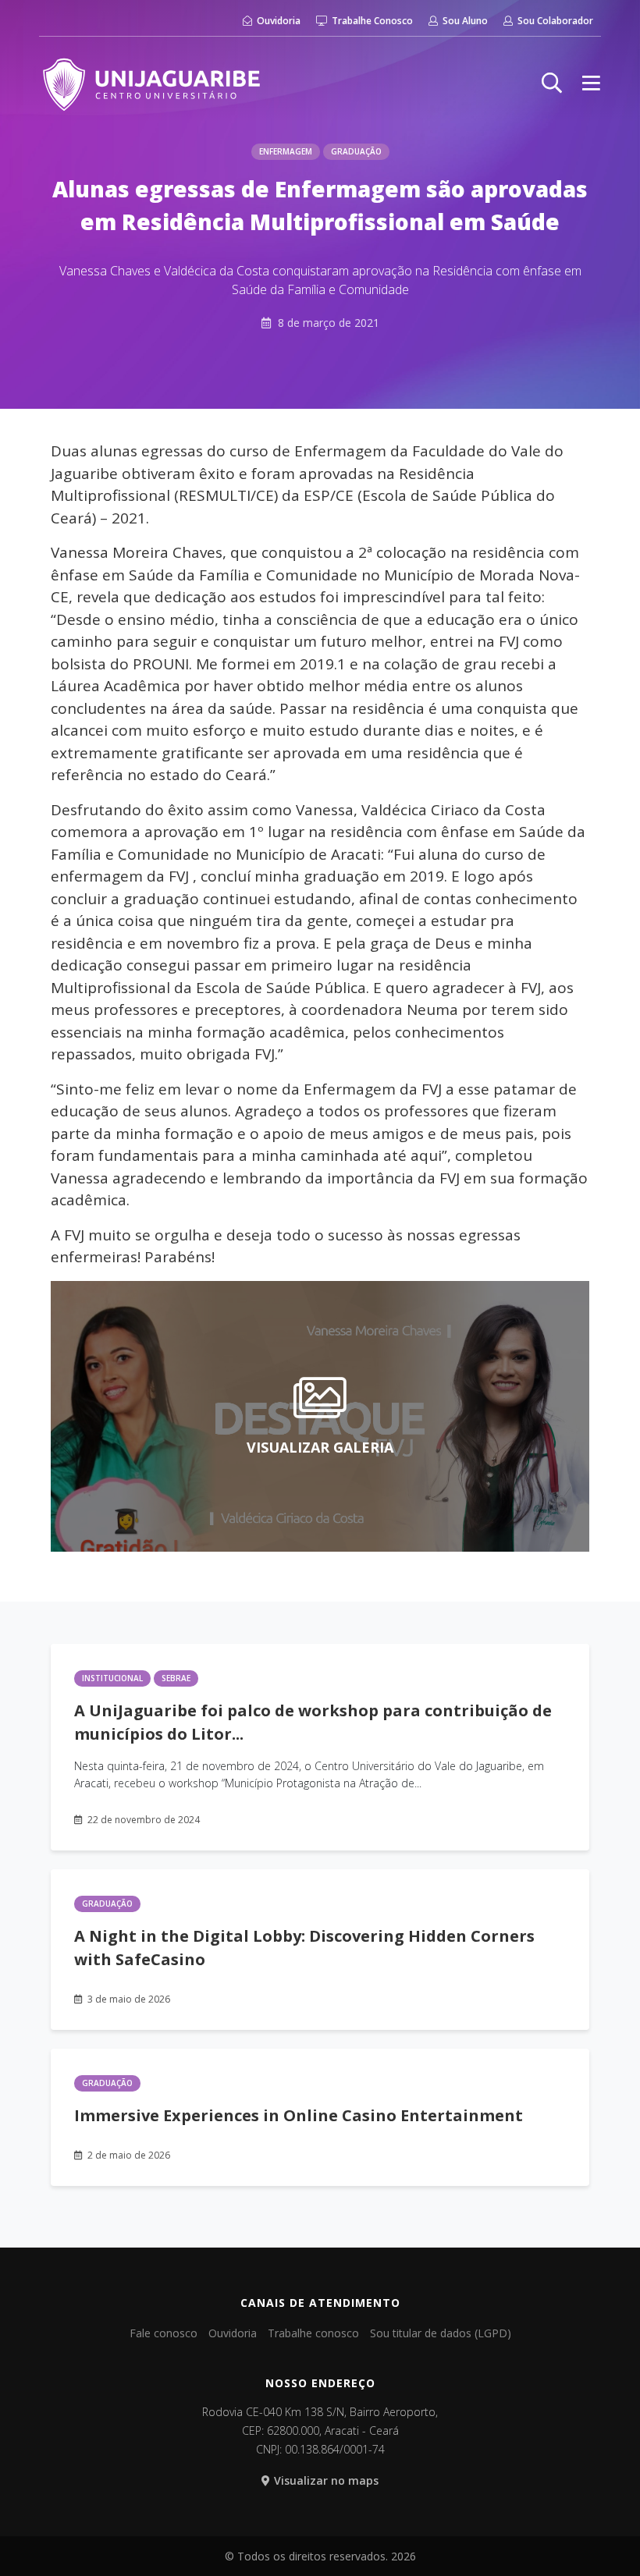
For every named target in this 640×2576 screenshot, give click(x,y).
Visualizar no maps (326, 2480)
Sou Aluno (464, 21)
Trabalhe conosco (313, 2333)
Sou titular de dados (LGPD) (441, 2333)
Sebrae (176, 1678)
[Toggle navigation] (591, 83)
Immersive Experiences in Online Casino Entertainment (299, 2115)
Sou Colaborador (554, 21)
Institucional (112, 1678)
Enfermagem (286, 151)
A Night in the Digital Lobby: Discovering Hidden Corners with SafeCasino (304, 1948)
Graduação (356, 151)
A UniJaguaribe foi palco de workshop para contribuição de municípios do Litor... (313, 1722)
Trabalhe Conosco (371, 21)
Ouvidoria (277, 21)
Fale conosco (164, 2333)
